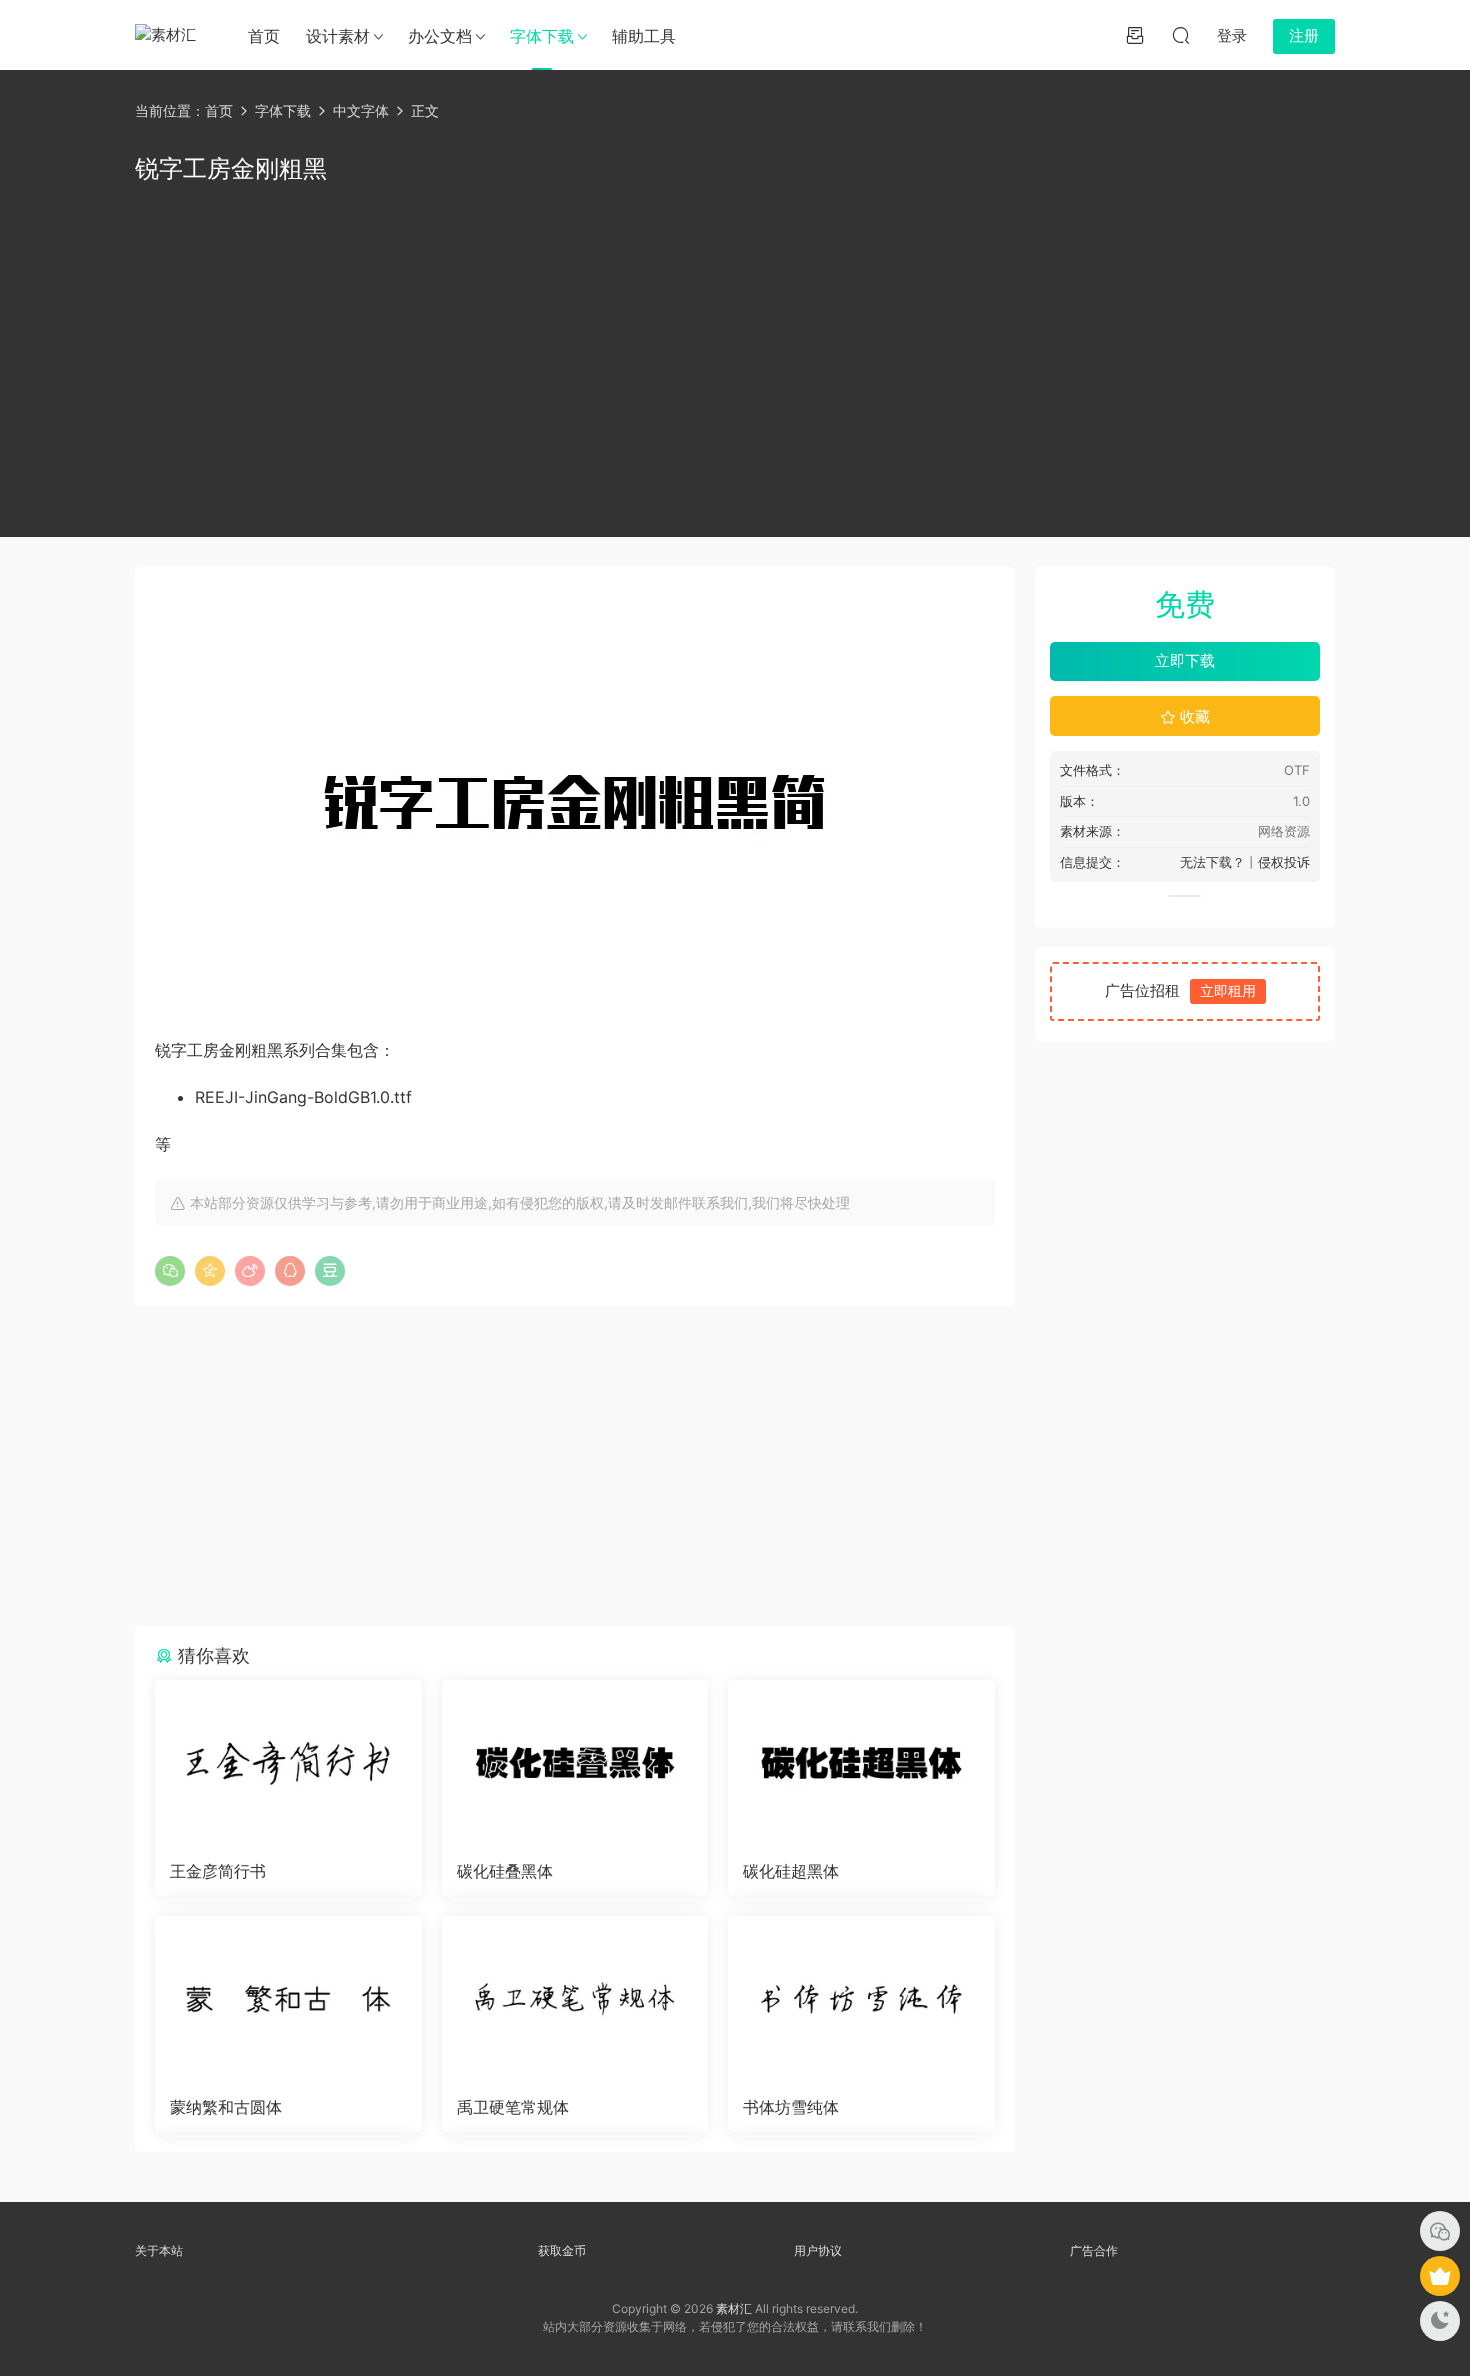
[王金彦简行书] (288, 1763)
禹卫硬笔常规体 (513, 2107)
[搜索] (1181, 35)
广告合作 (1094, 2250)
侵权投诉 (1284, 862)
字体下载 (542, 36)
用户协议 (818, 2250)
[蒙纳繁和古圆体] (288, 1999)
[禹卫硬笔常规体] (575, 1999)
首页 (264, 36)
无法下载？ (1212, 862)
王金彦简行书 (218, 1871)
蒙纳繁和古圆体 (226, 2107)
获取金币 (562, 2250)
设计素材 (338, 36)
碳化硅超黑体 (791, 1871)
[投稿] (1135, 35)
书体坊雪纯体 (791, 2107)
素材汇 (734, 2308)
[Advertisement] (735, 357)
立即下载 (1185, 660)
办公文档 (440, 36)
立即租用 (1228, 990)
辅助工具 (644, 36)
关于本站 (159, 2250)
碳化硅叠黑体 (505, 1871)
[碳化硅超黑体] (861, 1763)
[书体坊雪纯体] (861, 1999)
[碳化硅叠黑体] (575, 1763)
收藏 (1193, 716)
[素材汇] (170, 35)
